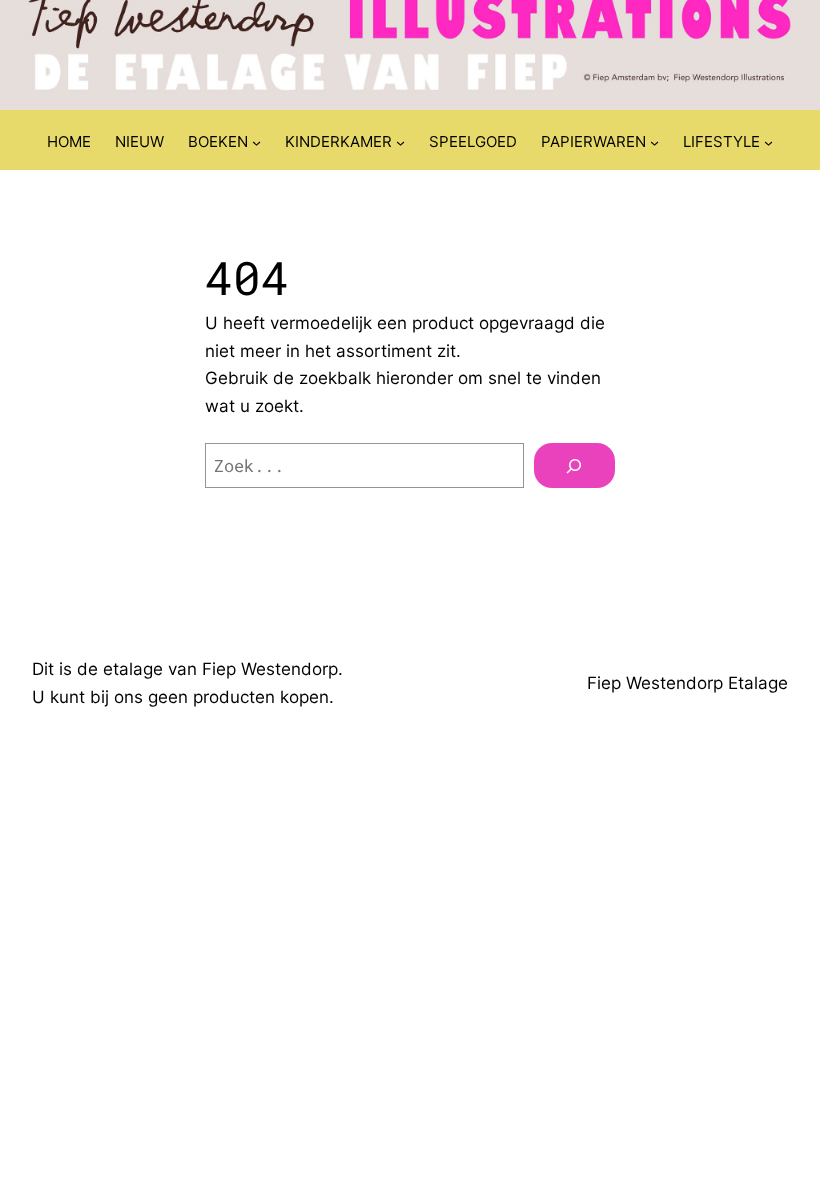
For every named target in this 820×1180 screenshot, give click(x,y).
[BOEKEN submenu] (256, 142)
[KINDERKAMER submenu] (400, 142)
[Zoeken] (574, 465)
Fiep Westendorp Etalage (687, 682)
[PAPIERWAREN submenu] (654, 142)
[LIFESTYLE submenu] (768, 142)
